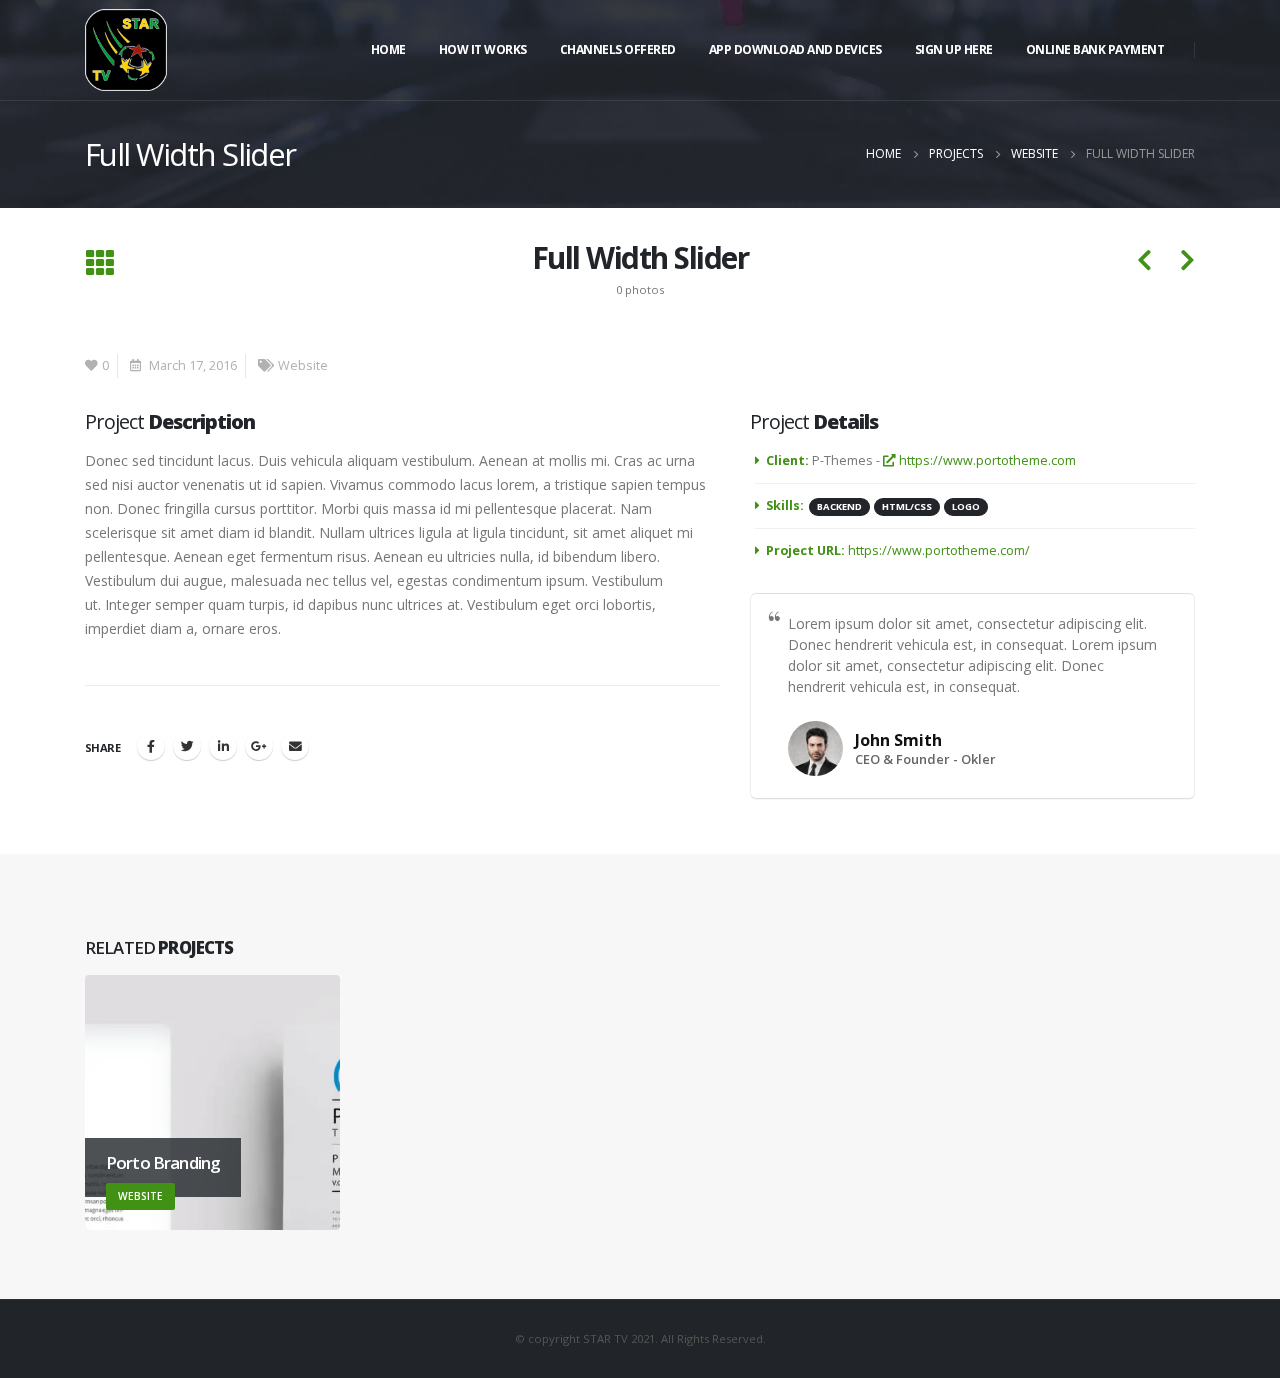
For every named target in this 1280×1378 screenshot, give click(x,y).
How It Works (483, 49)
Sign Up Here (954, 49)
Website (303, 365)
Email (295, 746)
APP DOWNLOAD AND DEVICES (795, 49)
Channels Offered (618, 49)
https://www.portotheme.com (986, 460)
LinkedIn (223, 746)
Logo (966, 506)
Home (388, 49)
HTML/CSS (907, 506)
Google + (259, 746)
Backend (839, 506)
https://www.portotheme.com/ (939, 550)
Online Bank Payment (1095, 49)
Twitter (187, 746)
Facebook (151, 746)
